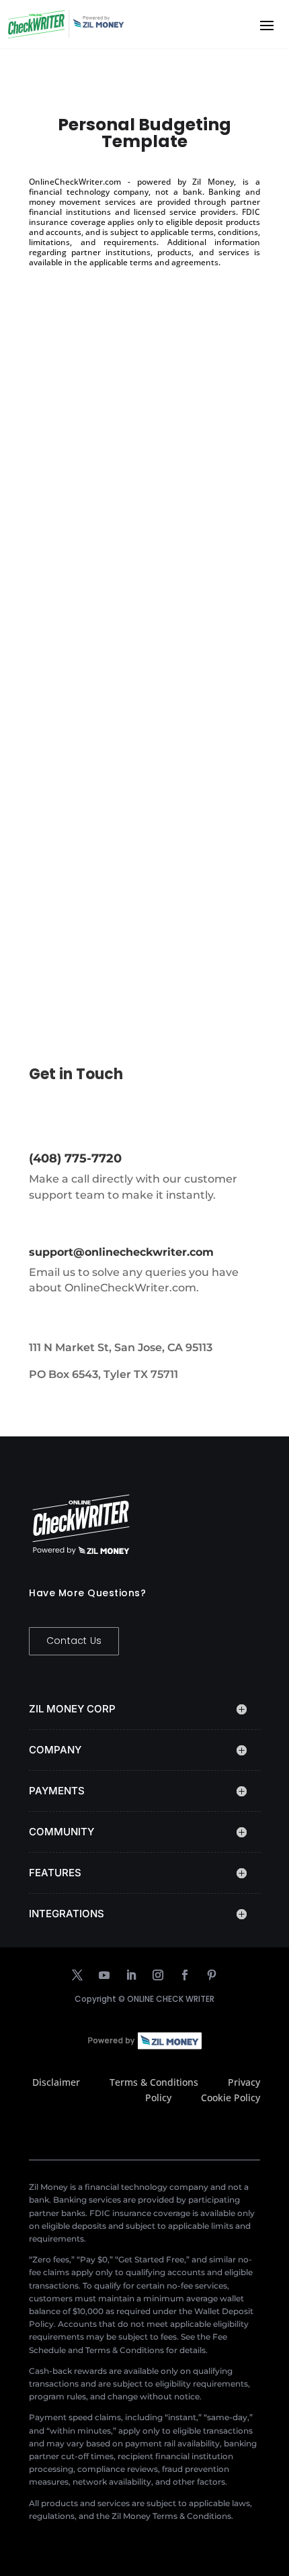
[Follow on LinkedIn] (131, 1975)
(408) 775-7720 (75, 1158)
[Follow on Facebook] (185, 1975)
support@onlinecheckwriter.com (121, 1252)
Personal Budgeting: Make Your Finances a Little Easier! (131, 836)
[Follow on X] (77, 1975)
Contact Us (74, 1641)
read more (68, 607)
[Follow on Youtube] (104, 1975)
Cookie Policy (231, 2098)
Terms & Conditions (154, 2082)
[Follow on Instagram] (158, 1975)
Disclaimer (56, 2082)
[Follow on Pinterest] (212, 1975)
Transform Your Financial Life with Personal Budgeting (140, 500)
